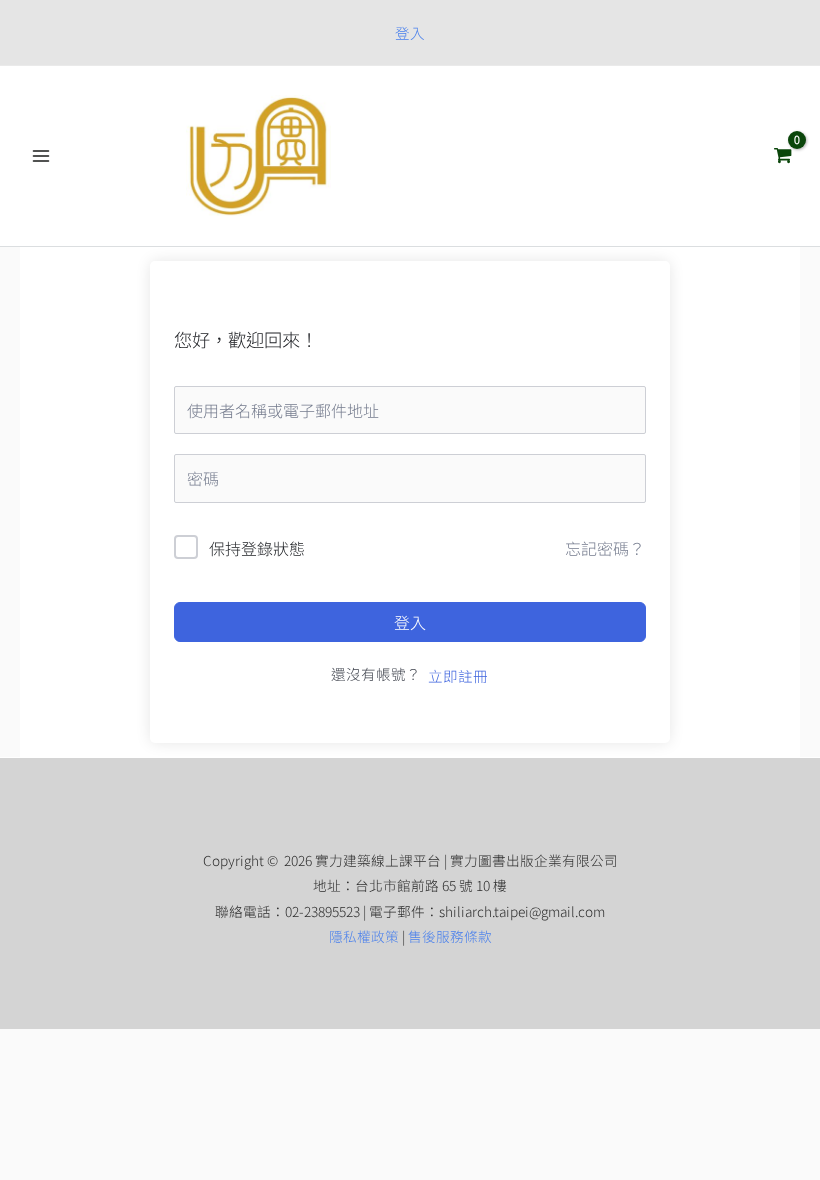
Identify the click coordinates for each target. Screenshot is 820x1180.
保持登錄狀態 (257, 548)
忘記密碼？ (605, 548)
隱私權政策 (364, 936)
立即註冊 (458, 675)
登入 (410, 622)
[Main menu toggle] (41, 156)
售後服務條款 (450, 936)
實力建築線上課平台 (490, 155)
